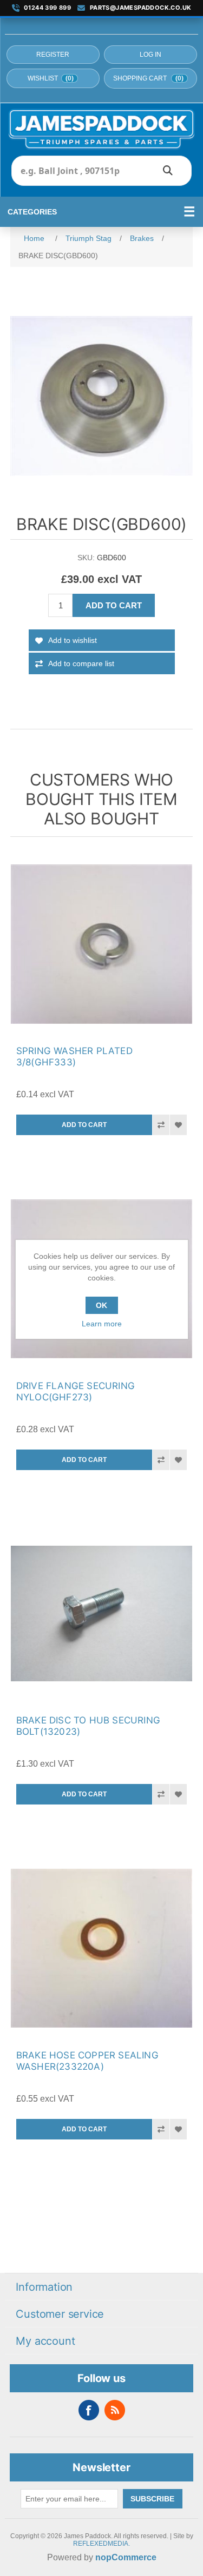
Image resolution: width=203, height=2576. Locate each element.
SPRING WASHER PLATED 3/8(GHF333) (74, 1056)
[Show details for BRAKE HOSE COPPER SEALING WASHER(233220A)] (102, 1948)
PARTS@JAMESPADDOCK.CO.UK (141, 8)
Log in (150, 55)
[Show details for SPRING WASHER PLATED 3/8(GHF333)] (102, 944)
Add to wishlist (73, 640)
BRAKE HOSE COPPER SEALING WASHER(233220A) (87, 2061)
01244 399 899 (47, 8)
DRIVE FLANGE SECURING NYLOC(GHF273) (76, 1391)
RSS (115, 2410)
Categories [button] (32, 212)
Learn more (102, 1324)
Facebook (89, 2410)
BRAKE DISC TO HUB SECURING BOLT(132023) (88, 1726)
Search (168, 171)
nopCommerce (126, 2557)
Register (53, 55)
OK (101, 1305)
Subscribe (152, 2499)
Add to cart (114, 605)
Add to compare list (81, 663)
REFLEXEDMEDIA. (101, 2544)
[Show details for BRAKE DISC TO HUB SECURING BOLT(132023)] (102, 1614)
